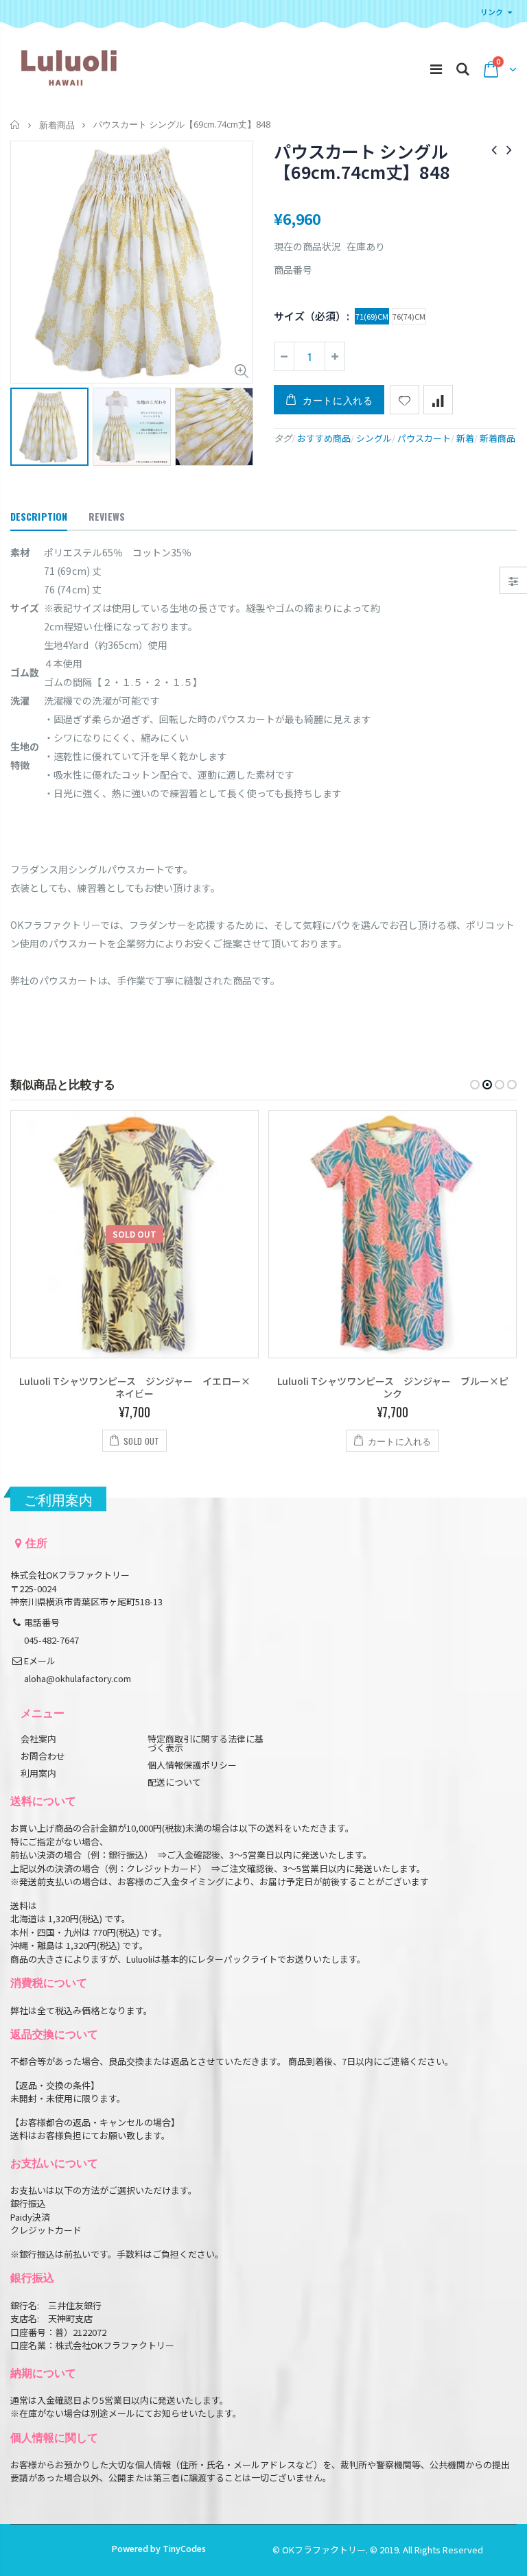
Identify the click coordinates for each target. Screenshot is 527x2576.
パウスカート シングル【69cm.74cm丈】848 (362, 161)
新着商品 (57, 125)
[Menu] (436, 68)
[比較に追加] (438, 400)
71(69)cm (372, 316)
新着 (465, 438)
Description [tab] (39, 516)
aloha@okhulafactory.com (78, 1678)
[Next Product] (509, 149)
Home (15, 125)
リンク (492, 12)
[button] (475, 1085)
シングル (374, 438)
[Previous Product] (494, 149)
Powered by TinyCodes (159, 2548)
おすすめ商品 (324, 438)
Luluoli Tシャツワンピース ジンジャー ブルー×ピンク (135, 1387)
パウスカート (424, 438)
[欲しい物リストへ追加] (405, 400)
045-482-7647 (51, 1640)
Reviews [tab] (107, 516)
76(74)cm (409, 316)
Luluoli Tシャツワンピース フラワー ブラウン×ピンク (393, 1387)
